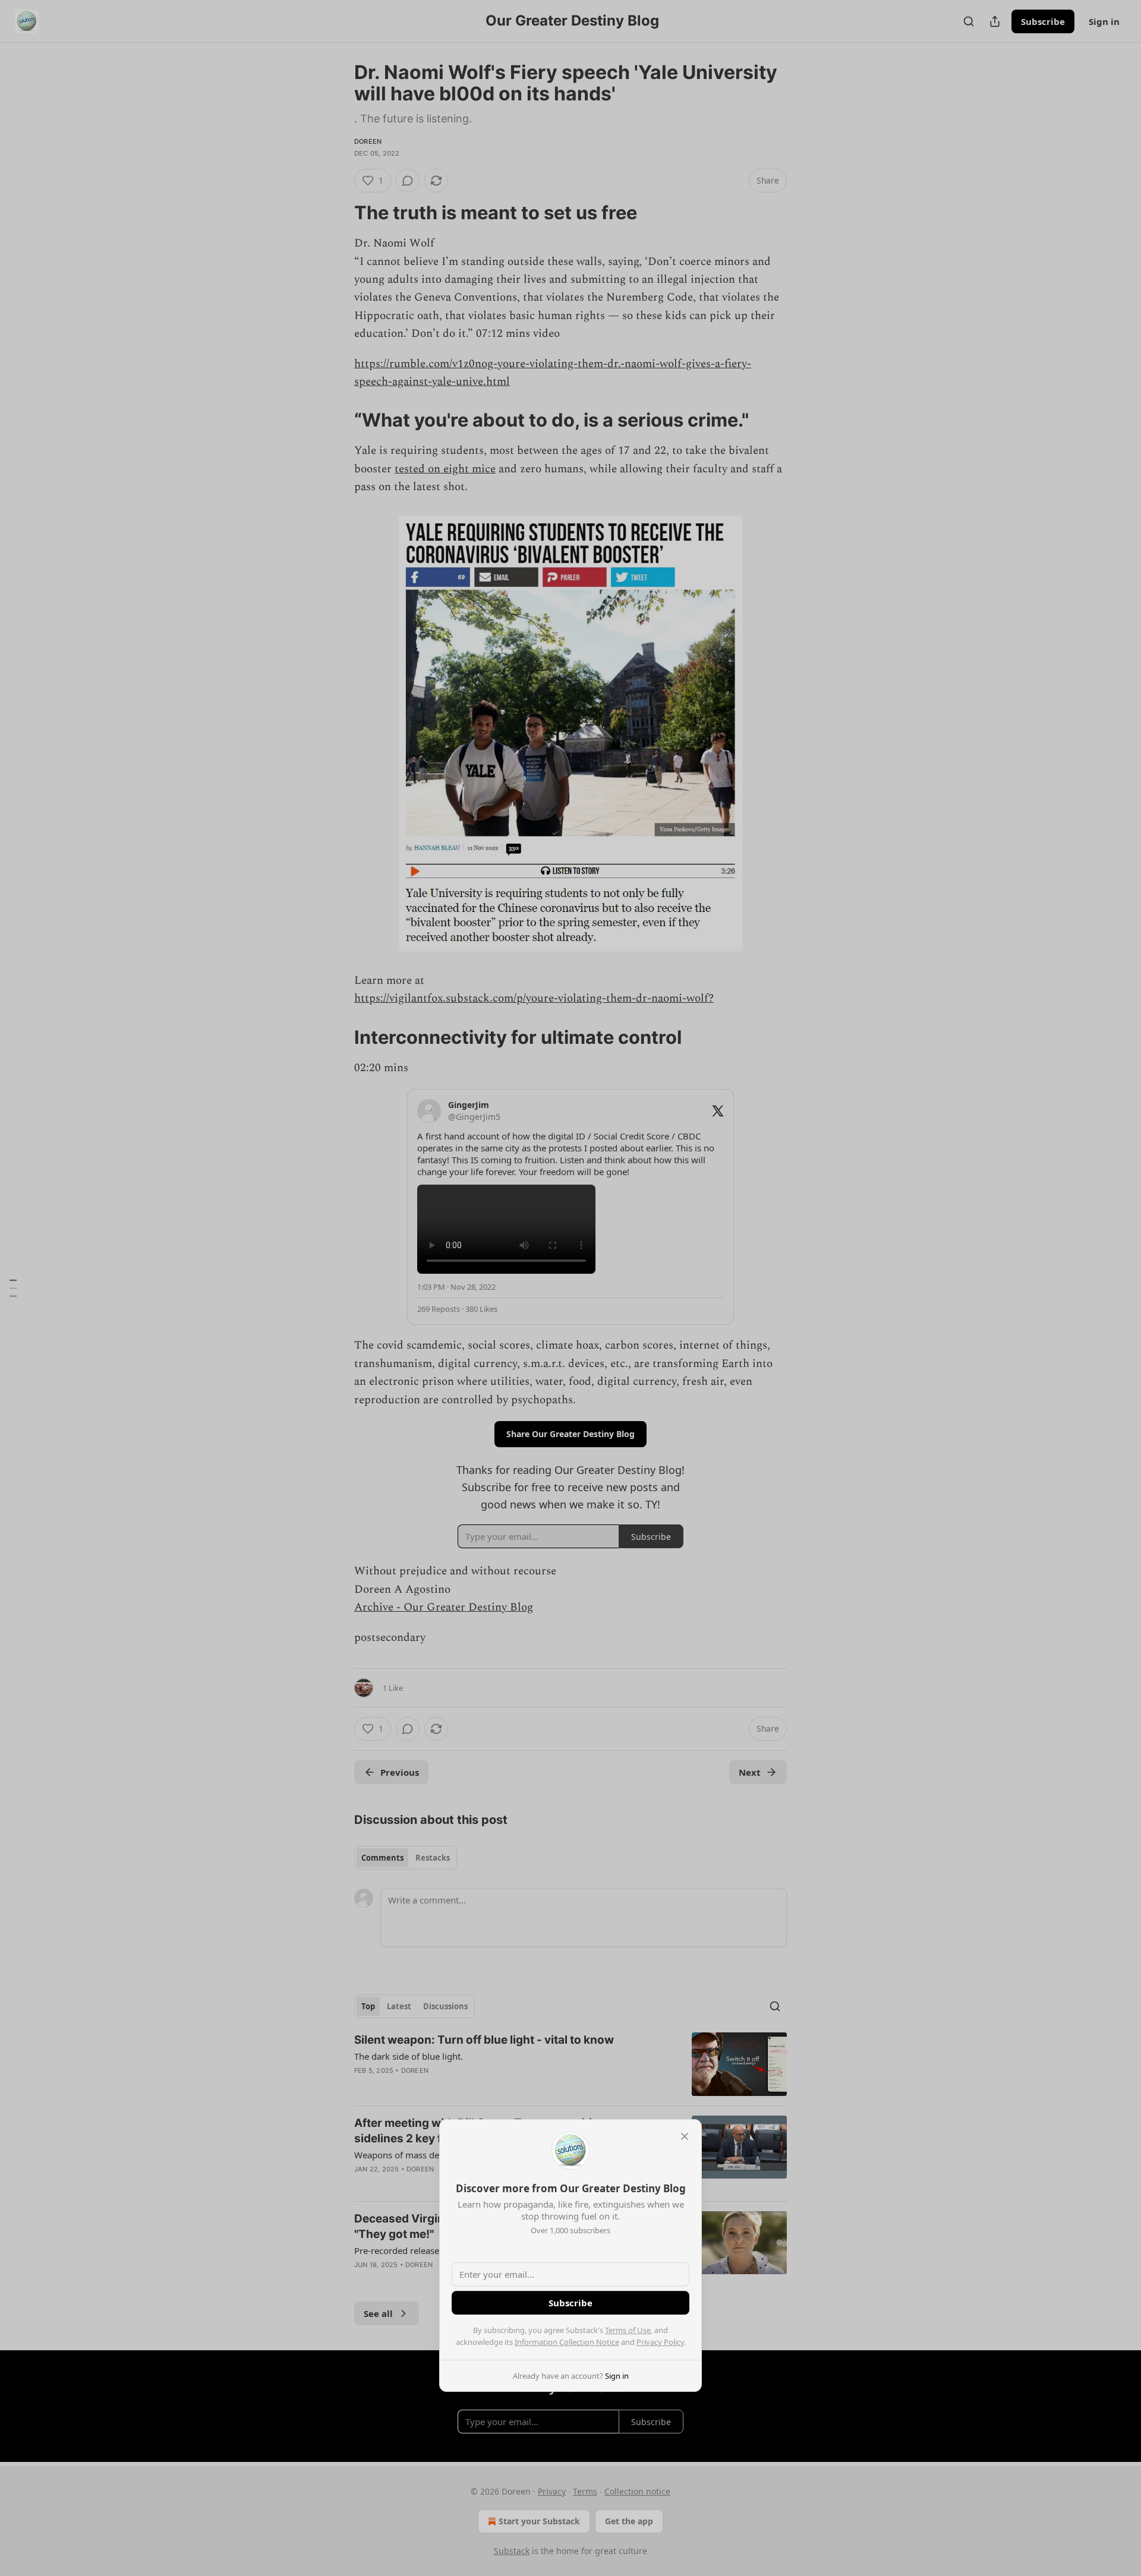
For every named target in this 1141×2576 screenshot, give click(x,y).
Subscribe (570, 2303)
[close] (685, 2136)
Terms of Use (628, 2330)
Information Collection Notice (567, 2342)
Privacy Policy (660, 2342)
